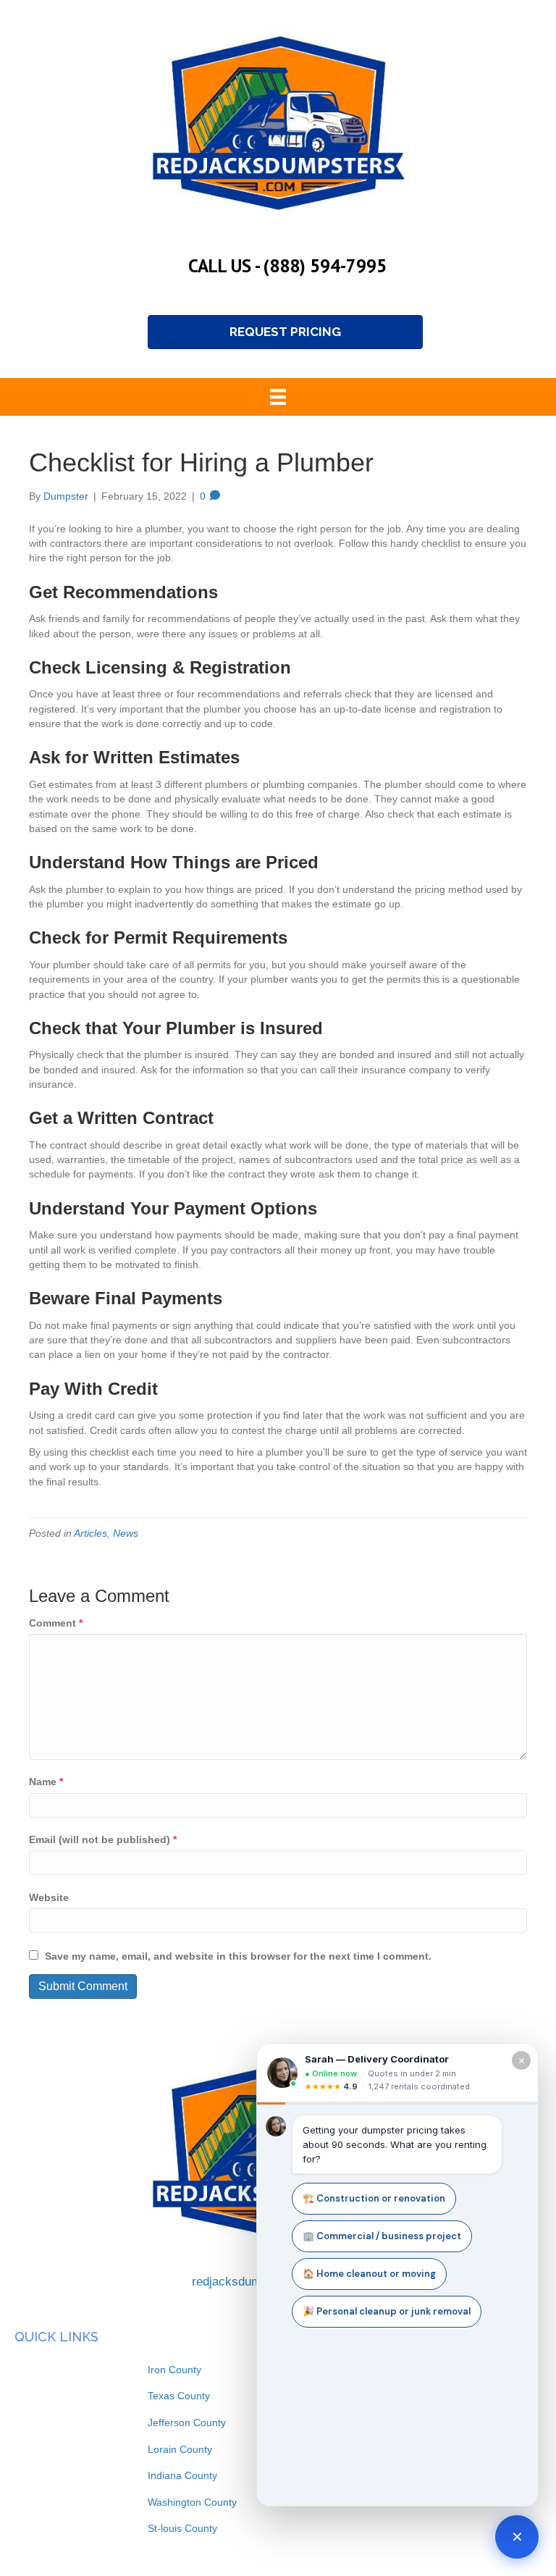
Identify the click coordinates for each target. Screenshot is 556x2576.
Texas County (179, 2396)
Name (46, 1782)
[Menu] (278, 397)
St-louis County (182, 2528)
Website (49, 1897)
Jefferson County (187, 2422)
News (126, 1533)
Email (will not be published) (103, 1839)
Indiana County (182, 2475)
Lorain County (180, 2449)
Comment (56, 1623)
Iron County (174, 2370)
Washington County (192, 2502)
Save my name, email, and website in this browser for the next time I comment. (238, 1956)
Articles (90, 1533)
